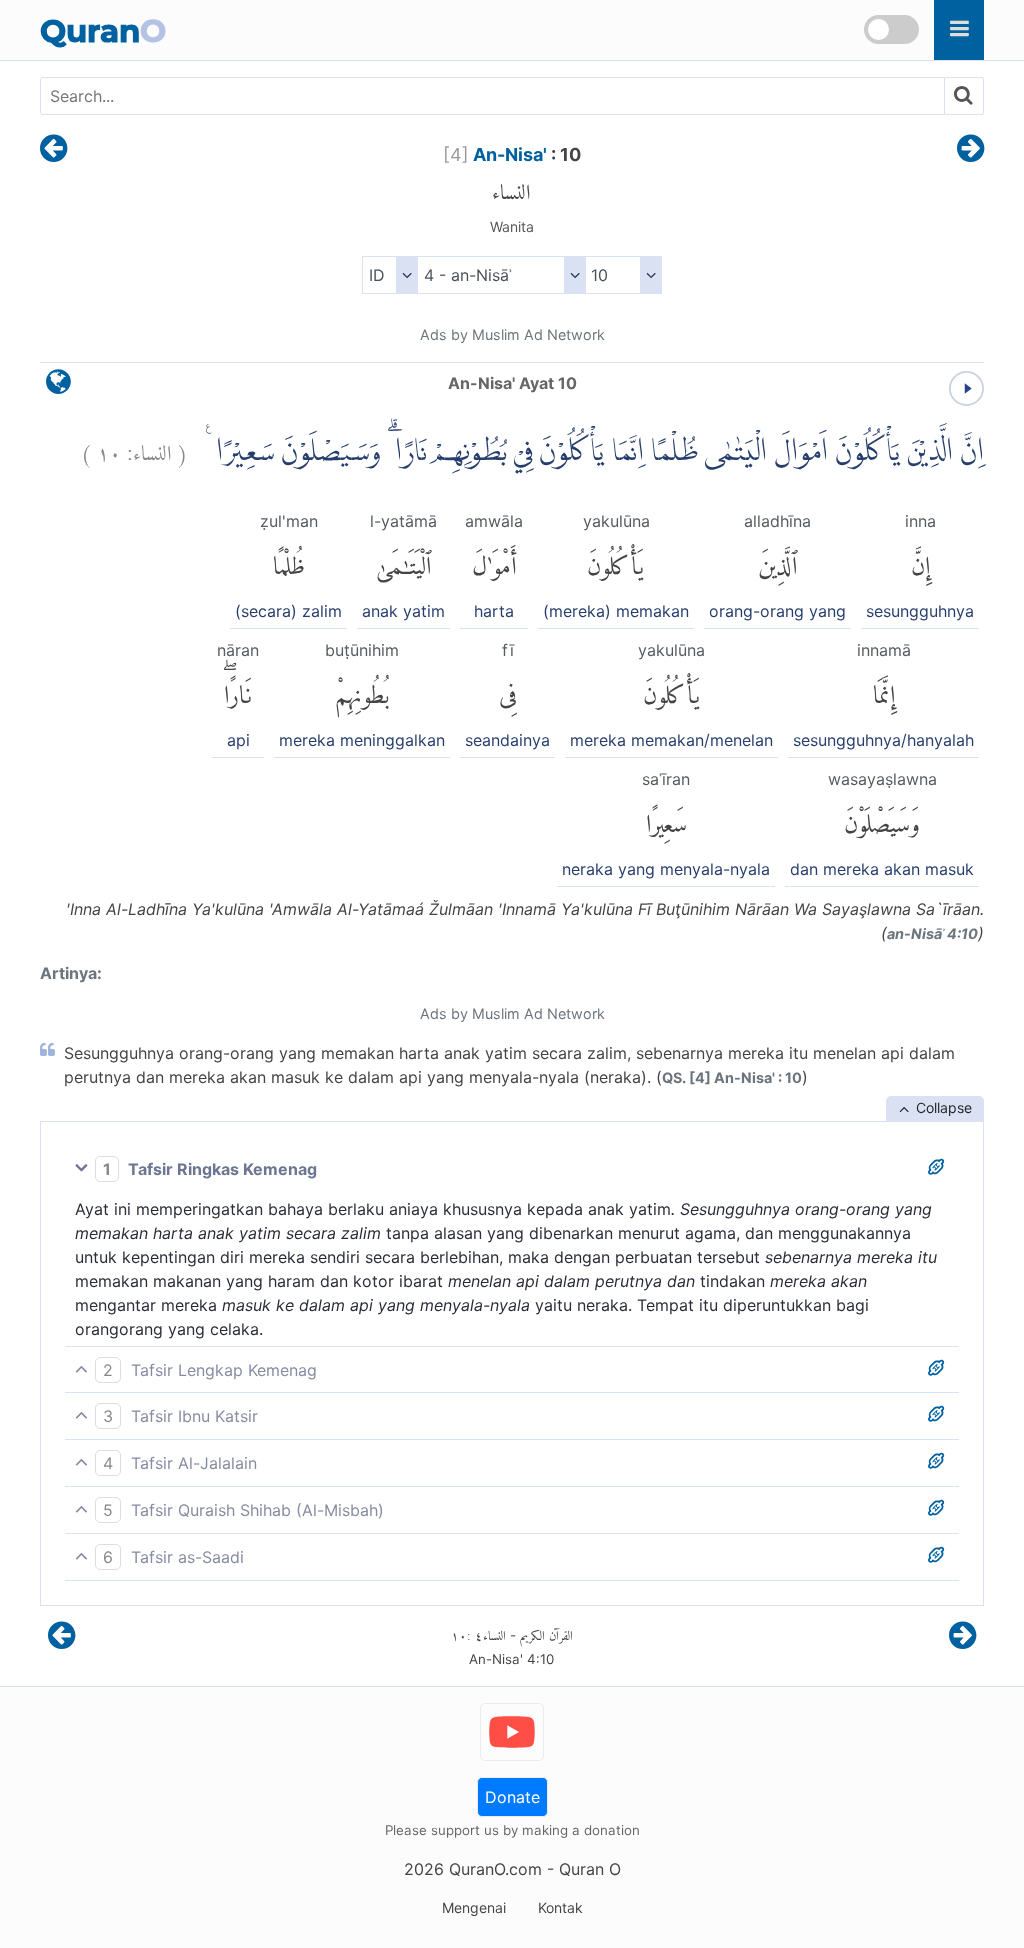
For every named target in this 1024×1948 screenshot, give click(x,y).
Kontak (560, 1907)
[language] (58, 386)
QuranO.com (495, 1869)
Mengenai (474, 1907)
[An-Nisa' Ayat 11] (970, 150)
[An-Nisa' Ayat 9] (53, 150)
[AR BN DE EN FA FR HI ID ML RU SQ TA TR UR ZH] (389, 275)
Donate (512, 1797)
